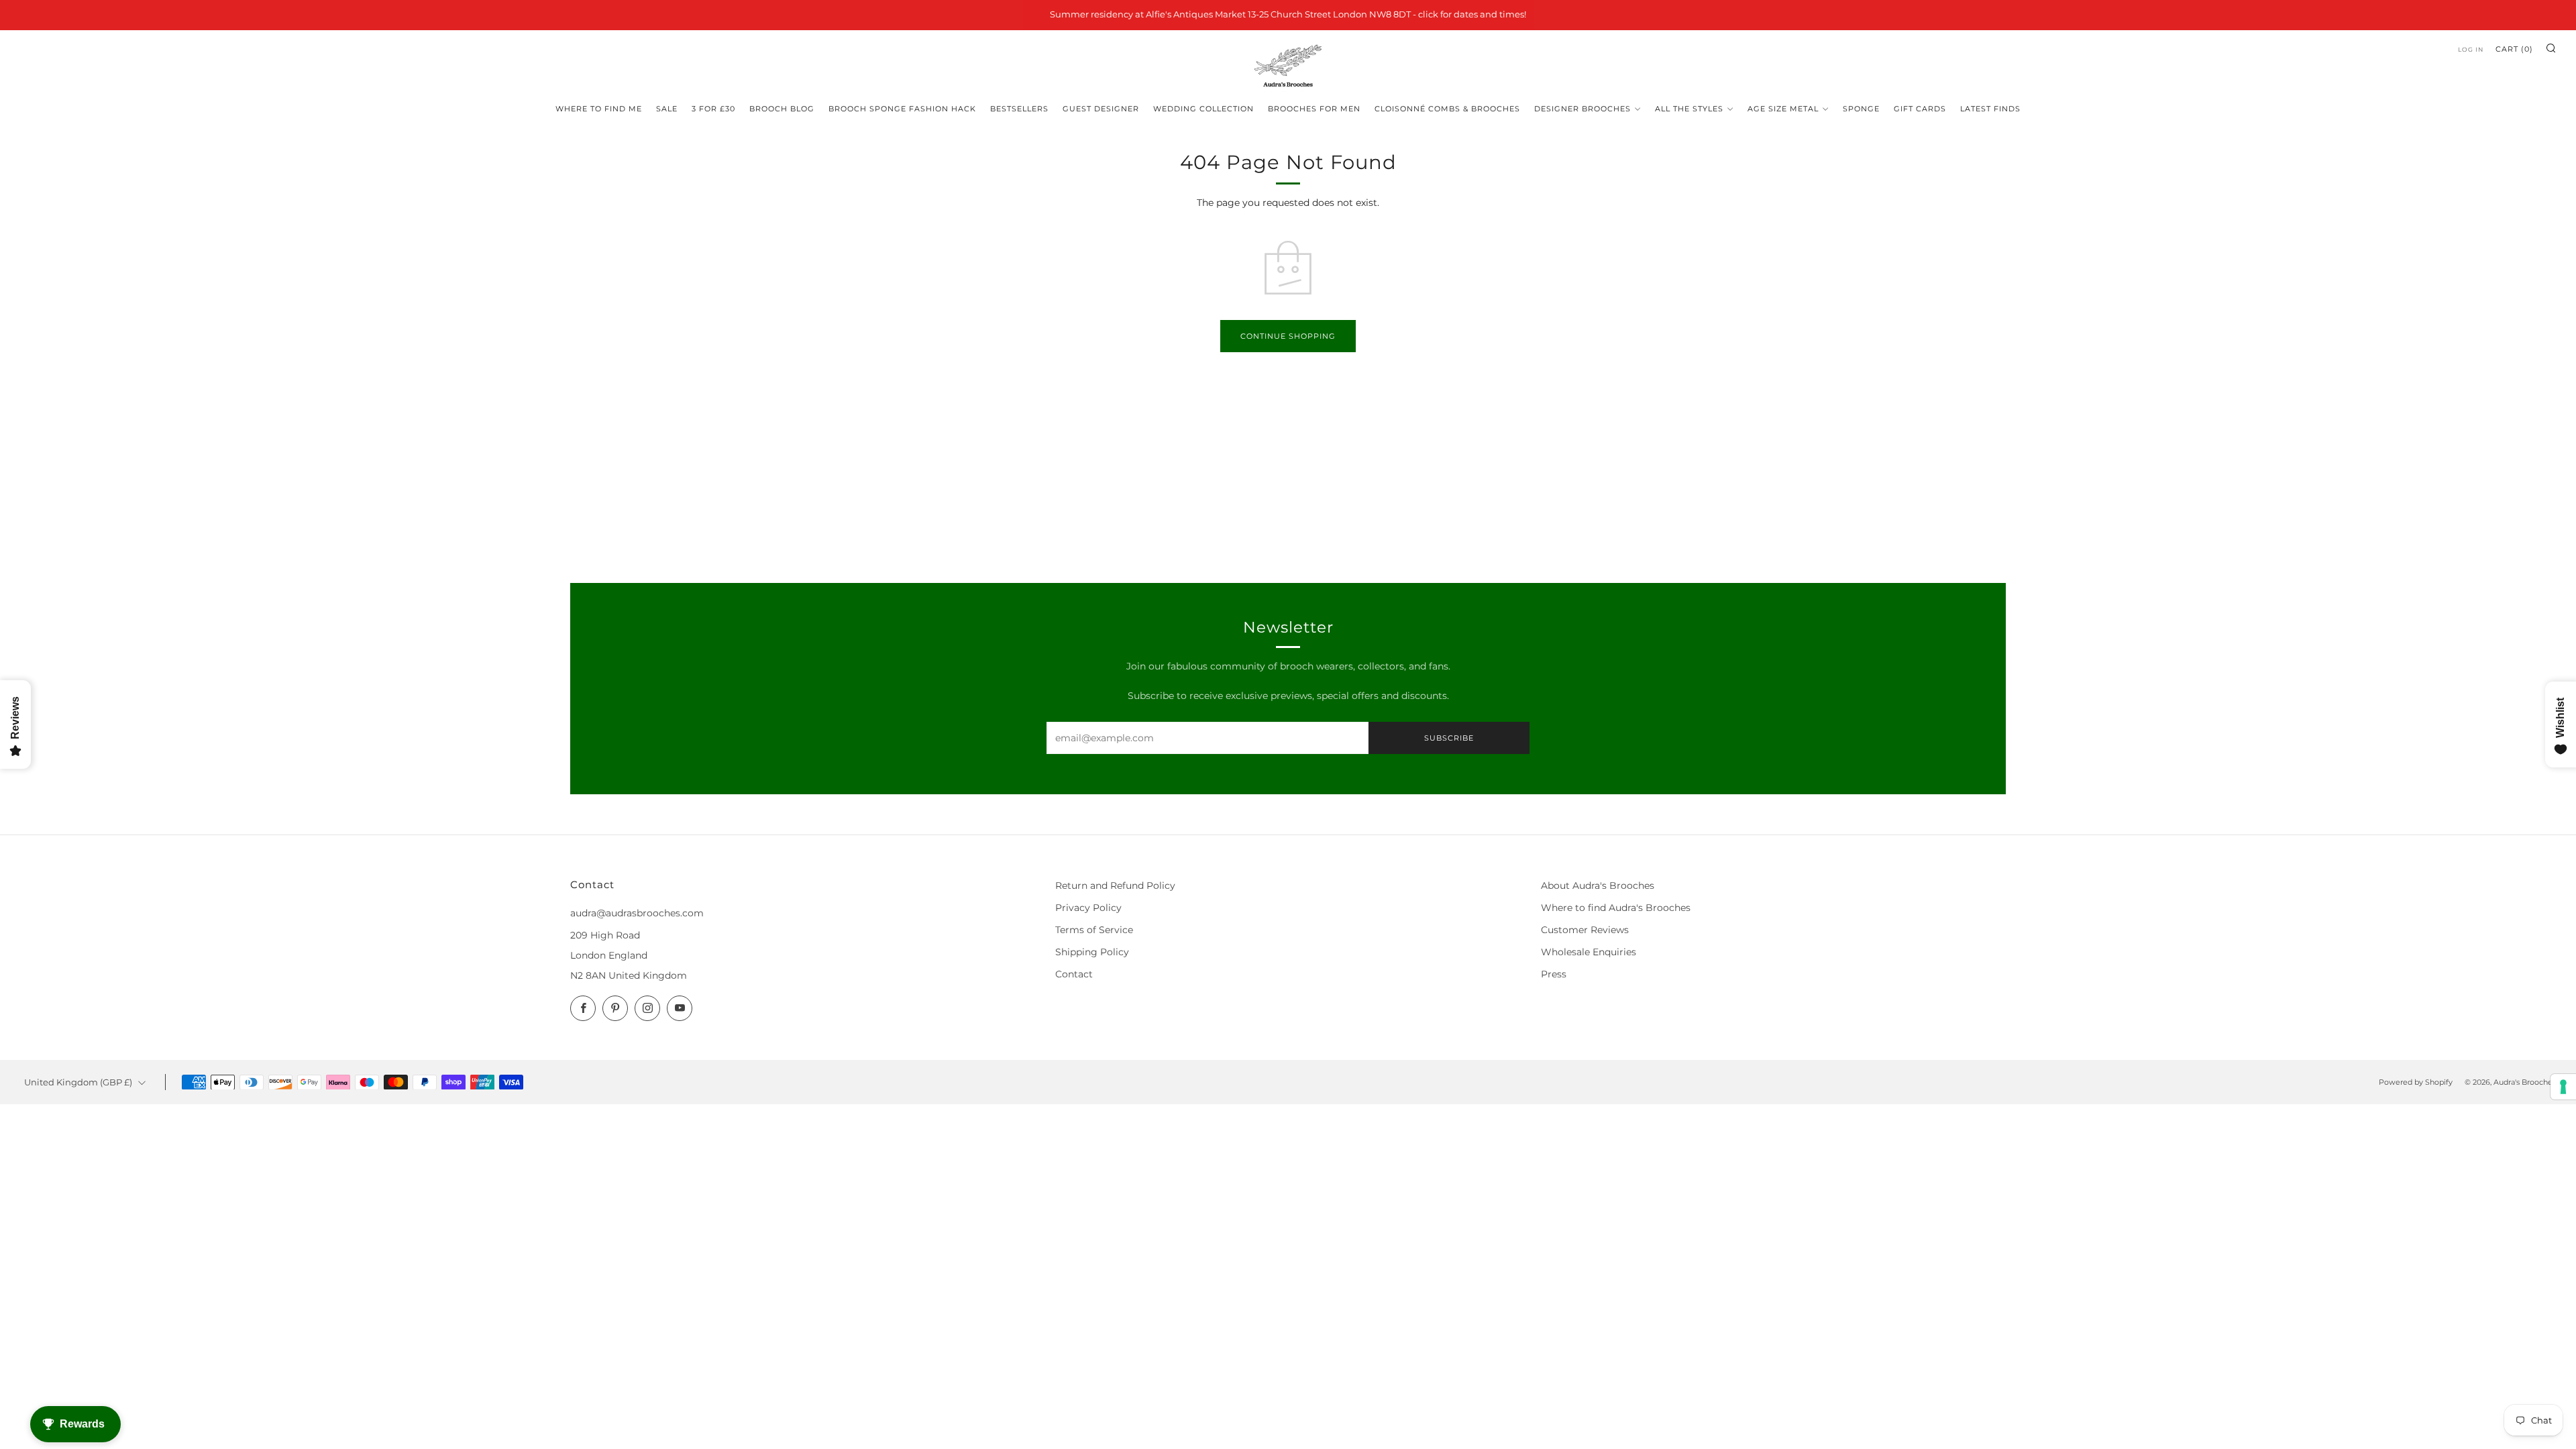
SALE (667, 109)
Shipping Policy (1092, 952)
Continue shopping (1288, 336)
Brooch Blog (782, 109)
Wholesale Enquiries (1589, 952)
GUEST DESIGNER (1101, 109)
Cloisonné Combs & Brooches (1447, 109)
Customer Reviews (1585, 930)
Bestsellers (1019, 109)
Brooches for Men (1314, 109)
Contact (1074, 974)
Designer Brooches (1582, 109)
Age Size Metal (1783, 109)
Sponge (1861, 109)
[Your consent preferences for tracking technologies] (2563, 1087)
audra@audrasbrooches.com (637, 913)
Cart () (2514, 49)
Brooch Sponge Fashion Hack (902, 109)
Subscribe (1449, 738)
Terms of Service (1094, 930)
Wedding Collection (1203, 109)
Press (1554, 974)
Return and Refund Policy (1115, 885)
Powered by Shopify (2416, 1082)
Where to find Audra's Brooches (1616, 908)
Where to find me (599, 109)
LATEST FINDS (1990, 109)
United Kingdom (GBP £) (78, 1082)
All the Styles (1689, 109)
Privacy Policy (1088, 908)
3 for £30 (713, 109)
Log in (2471, 49)
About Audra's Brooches (1598, 885)
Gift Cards (1920, 109)
